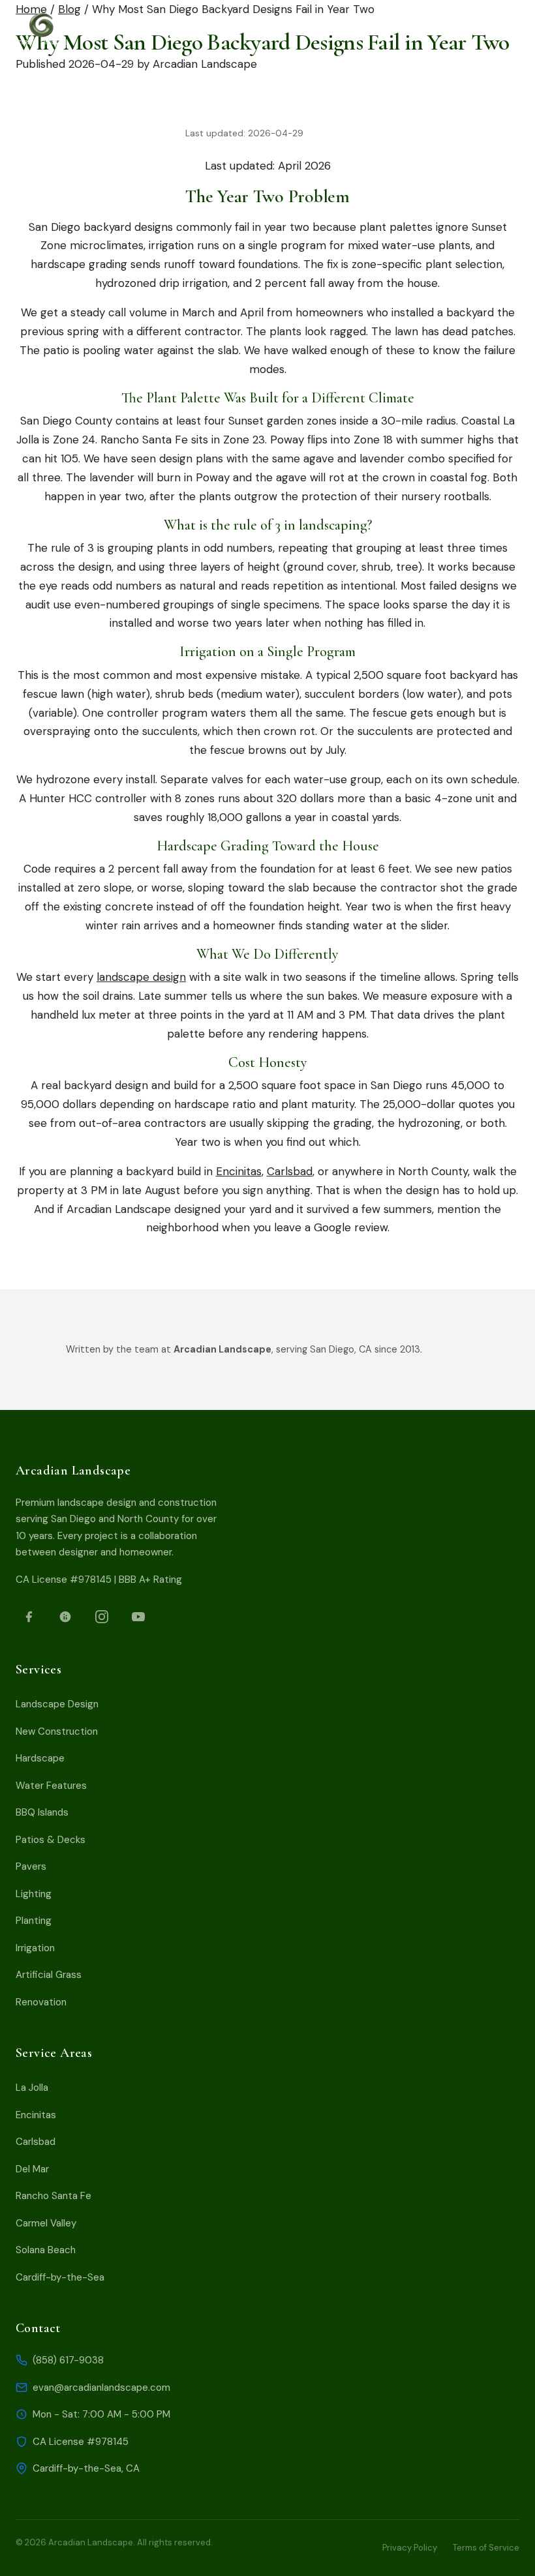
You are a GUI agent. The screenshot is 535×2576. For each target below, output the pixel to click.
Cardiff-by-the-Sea (60, 2277)
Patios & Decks (51, 1840)
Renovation (41, 2002)
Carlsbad (290, 1171)
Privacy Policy (410, 2548)
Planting (34, 1921)
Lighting (34, 1894)
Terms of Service (486, 2548)
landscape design (141, 977)
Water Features (51, 1786)
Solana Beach (46, 2250)
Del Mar (32, 2169)
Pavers (31, 1866)
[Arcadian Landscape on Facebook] (29, 1617)
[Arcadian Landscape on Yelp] (65, 1617)
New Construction (57, 1731)
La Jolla (32, 2088)
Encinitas (239, 1171)
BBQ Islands (42, 1812)
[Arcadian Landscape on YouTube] (138, 1617)
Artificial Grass (49, 1975)
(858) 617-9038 (68, 2360)
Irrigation (35, 1948)
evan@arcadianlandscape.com (101, 2388)
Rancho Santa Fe (53, 2196)
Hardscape (40, 1758)
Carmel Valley (46, 2223)
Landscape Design (57, 1704)
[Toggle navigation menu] (215, 29)
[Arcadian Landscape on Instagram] (102, 1617)
